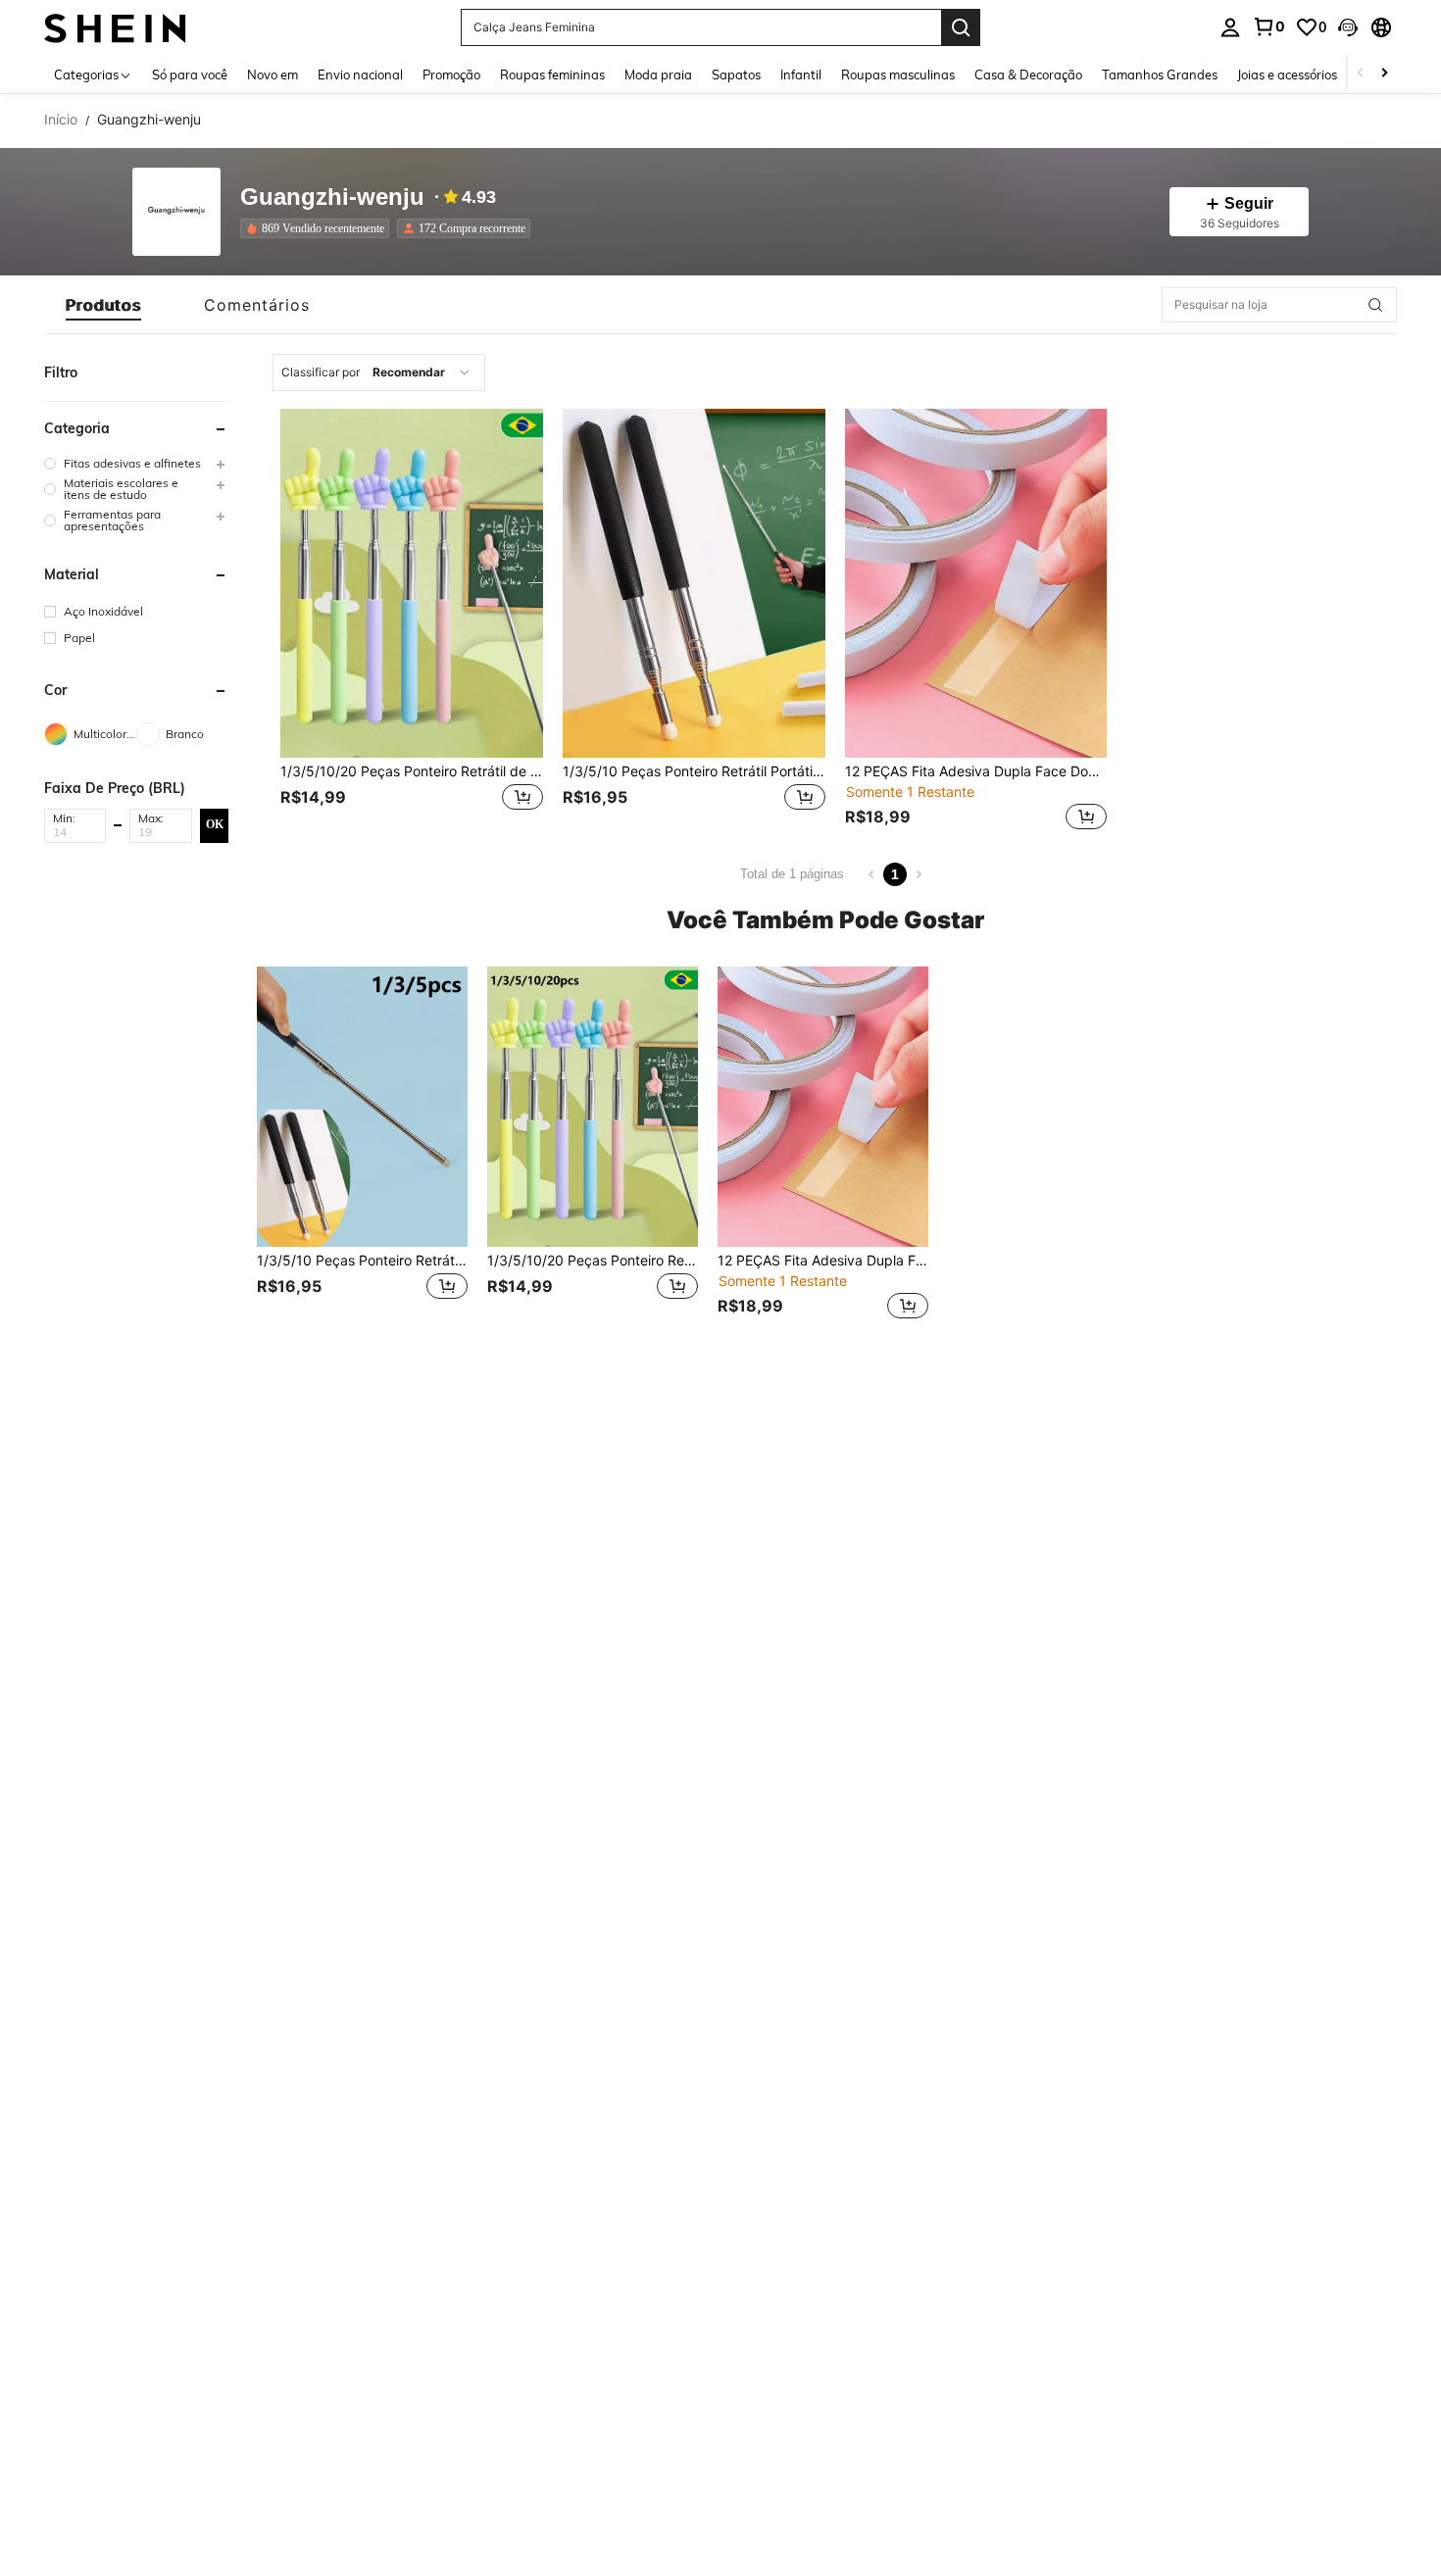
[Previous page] (871, 874)
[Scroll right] (1384, 74)
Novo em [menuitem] (273, 74)
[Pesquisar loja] (1375, 305)
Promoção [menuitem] (451, 74)
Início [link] (61, 120)
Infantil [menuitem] (801, 74)
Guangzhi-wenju (332, 198)
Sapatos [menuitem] (736, 74)
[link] (1268, 26)
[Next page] (919, 874)
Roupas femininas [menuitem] (552, 74)
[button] (1348, 27)
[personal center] (1230, 27)
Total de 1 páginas (792, 874)
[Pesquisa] (961, 27)
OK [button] (215, 824)
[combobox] (379, 372)
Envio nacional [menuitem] (360, 74)
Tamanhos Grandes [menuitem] (1160, 74)
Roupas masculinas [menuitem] (898, 74)
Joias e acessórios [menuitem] (1287, 74)
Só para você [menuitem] (190, 74)
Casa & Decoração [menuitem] (1028, 74)
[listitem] (319, 228)
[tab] (103, 305)
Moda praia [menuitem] (658, 74)
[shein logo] (115, 27)
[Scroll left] (1361, 74)
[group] (136, 463)
